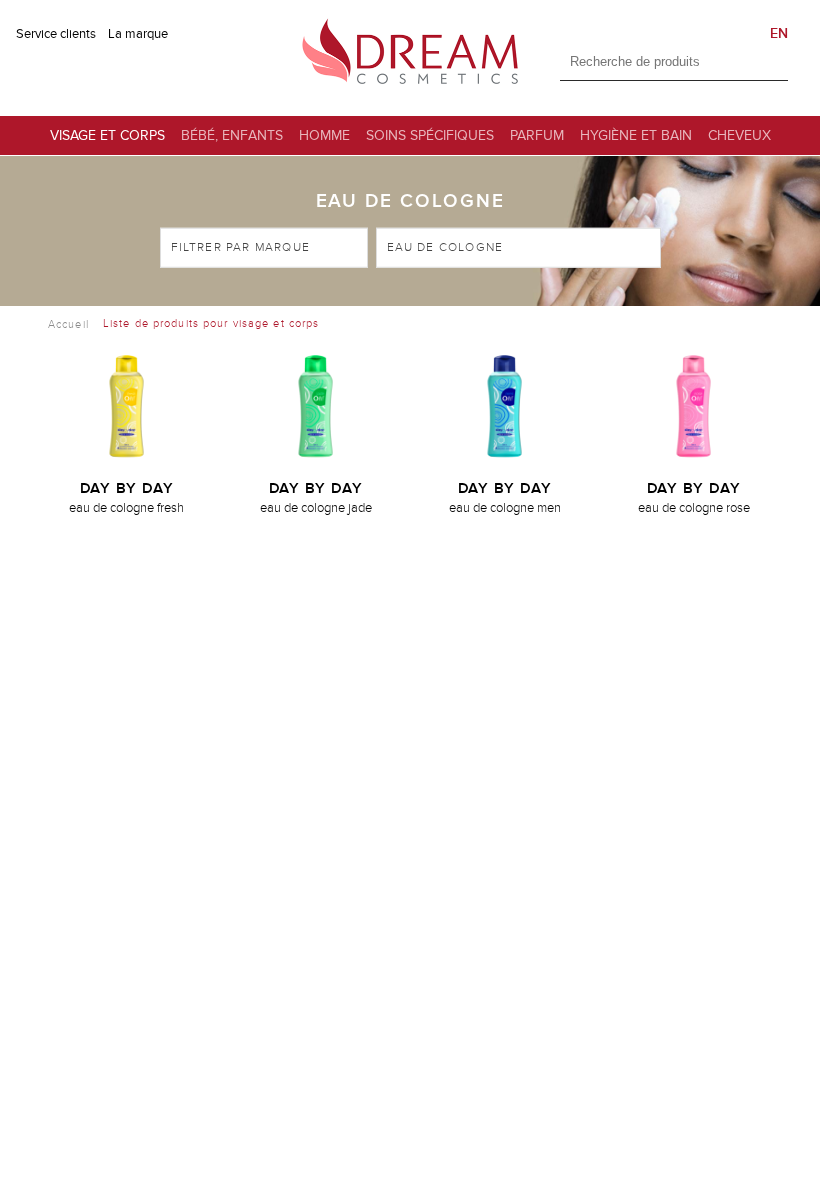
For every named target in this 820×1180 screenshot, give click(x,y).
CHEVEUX (739, 135)
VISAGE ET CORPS (107, 135)
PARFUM (537, 135)
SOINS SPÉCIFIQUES (430, 135)
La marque (138, 34)
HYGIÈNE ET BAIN (636, 135)
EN (779, 33)
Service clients (56, 34)
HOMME (324, 135)
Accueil (68, 323)
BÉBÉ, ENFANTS (232, 135)
